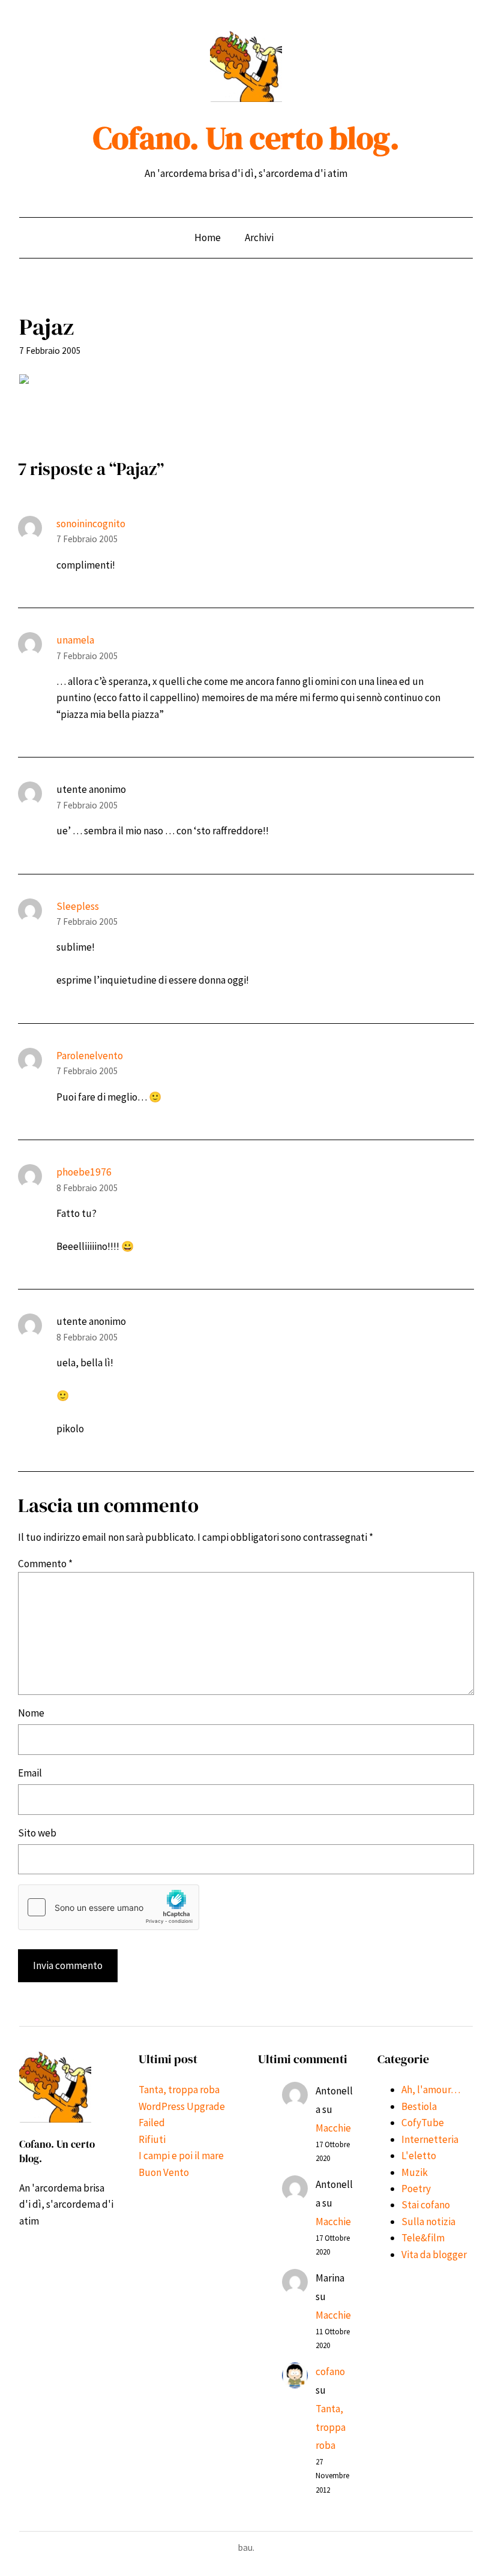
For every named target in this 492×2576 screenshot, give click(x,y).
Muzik (415, 2172)
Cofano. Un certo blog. (246, 138)
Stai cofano (426, 2205)
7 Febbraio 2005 (87, 539)
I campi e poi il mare (181, 2156)
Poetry (416, 2189)
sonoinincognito (91, 524)
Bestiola (419, 2106)
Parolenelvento (90, 1056)
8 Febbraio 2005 (87, 1188)
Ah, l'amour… (431, 2090)
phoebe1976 (84, 1172)
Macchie (333, 2128)
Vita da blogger (434, 2255)
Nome (31, 1713)
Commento (45, 1564)
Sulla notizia (428, 2222)
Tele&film (423, 2238)
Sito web (37, 1833)
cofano (330, 2371)
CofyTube (423, 2123)
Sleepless (78, 906)
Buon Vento (164, 2172)
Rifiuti (152, 2139)
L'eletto (419, 2156)
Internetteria (430, 2139)
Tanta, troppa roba (179, 2090)
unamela (75, 640)
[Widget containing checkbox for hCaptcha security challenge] (109, 1907)
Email (30, 1773)
